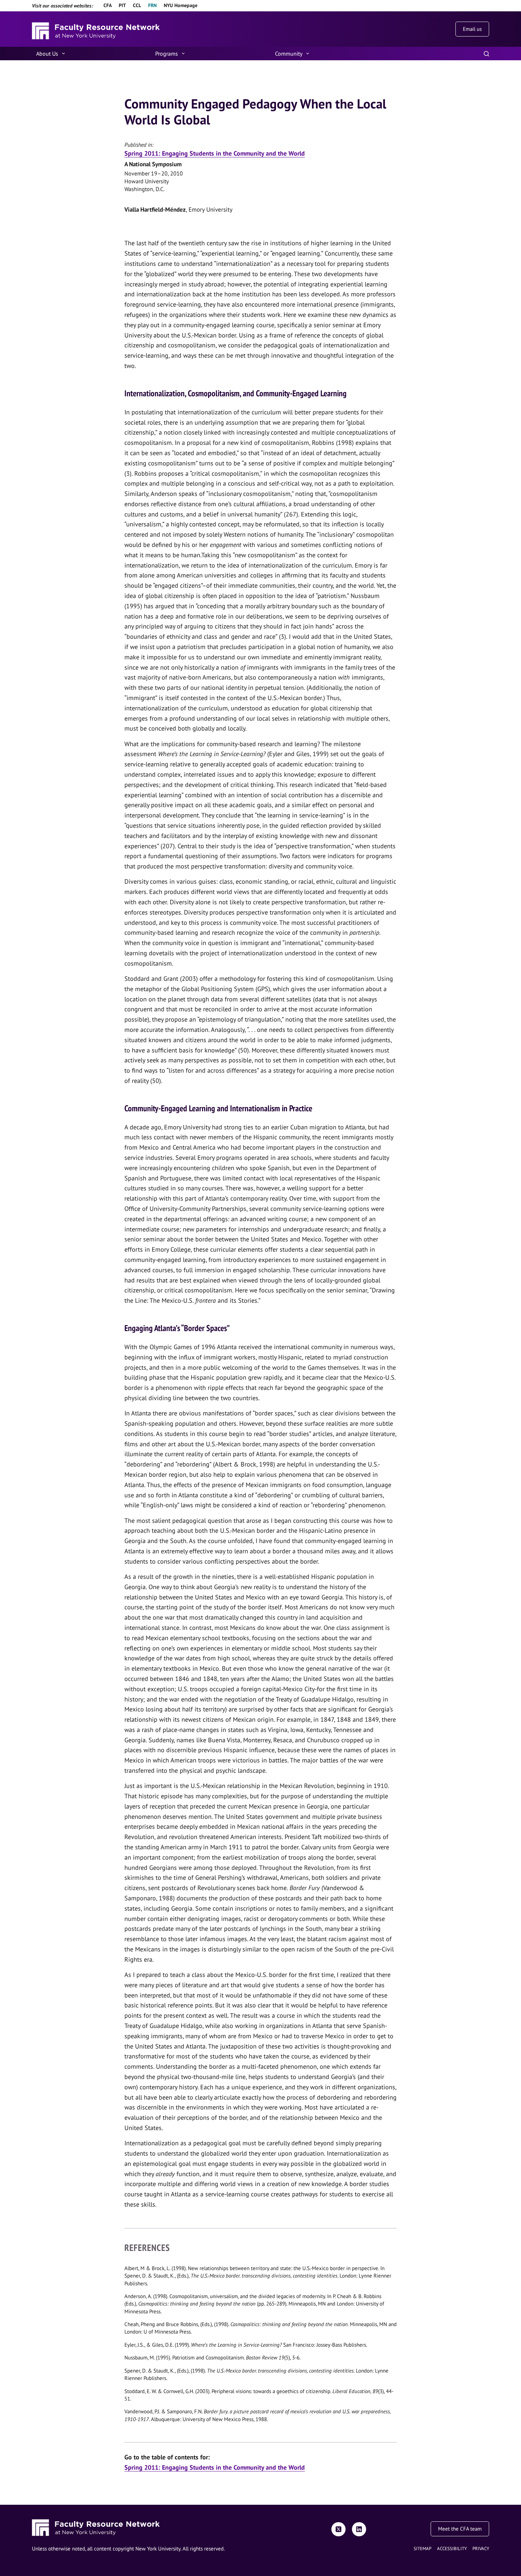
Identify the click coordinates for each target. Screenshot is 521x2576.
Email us (472, 29)
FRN (152, 5)
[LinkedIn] (359, 2529)
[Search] (486, 54)
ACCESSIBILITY (452, 2549)
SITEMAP (422, 2549)
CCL (137, 5)
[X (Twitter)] (338, 2529)
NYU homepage (181, 5)
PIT (122, 5)
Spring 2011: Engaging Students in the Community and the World (215, 153)
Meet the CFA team (460, 2529)
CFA (108, 5)
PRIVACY (481, 2549)
